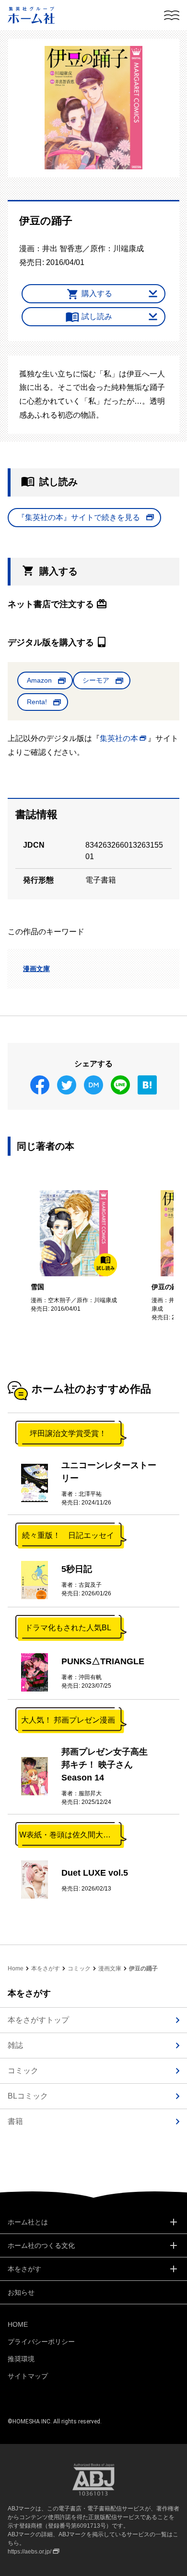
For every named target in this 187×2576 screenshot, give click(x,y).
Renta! (37, 702)
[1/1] (93, 108)
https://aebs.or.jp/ (29, 2552)
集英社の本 (119, 738)
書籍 (15, 2121)
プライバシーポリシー (41, 2342)
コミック (79, 1968)
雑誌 (15, 2045)
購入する (97, 293)
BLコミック (28, 2096)
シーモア (96, 680)
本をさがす (46, 1968)
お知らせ (21, 2292)
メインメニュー (172, 15)
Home (16, 1968)
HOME (18, 2324)
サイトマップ (28, 2376)
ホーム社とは (28, 2222)
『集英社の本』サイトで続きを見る (79, 517)
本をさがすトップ (38, 2020)
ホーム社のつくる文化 (41, 2245)
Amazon (39, 680)
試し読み (97, 316)
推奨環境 (21, 2359)
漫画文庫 (36, 969)
